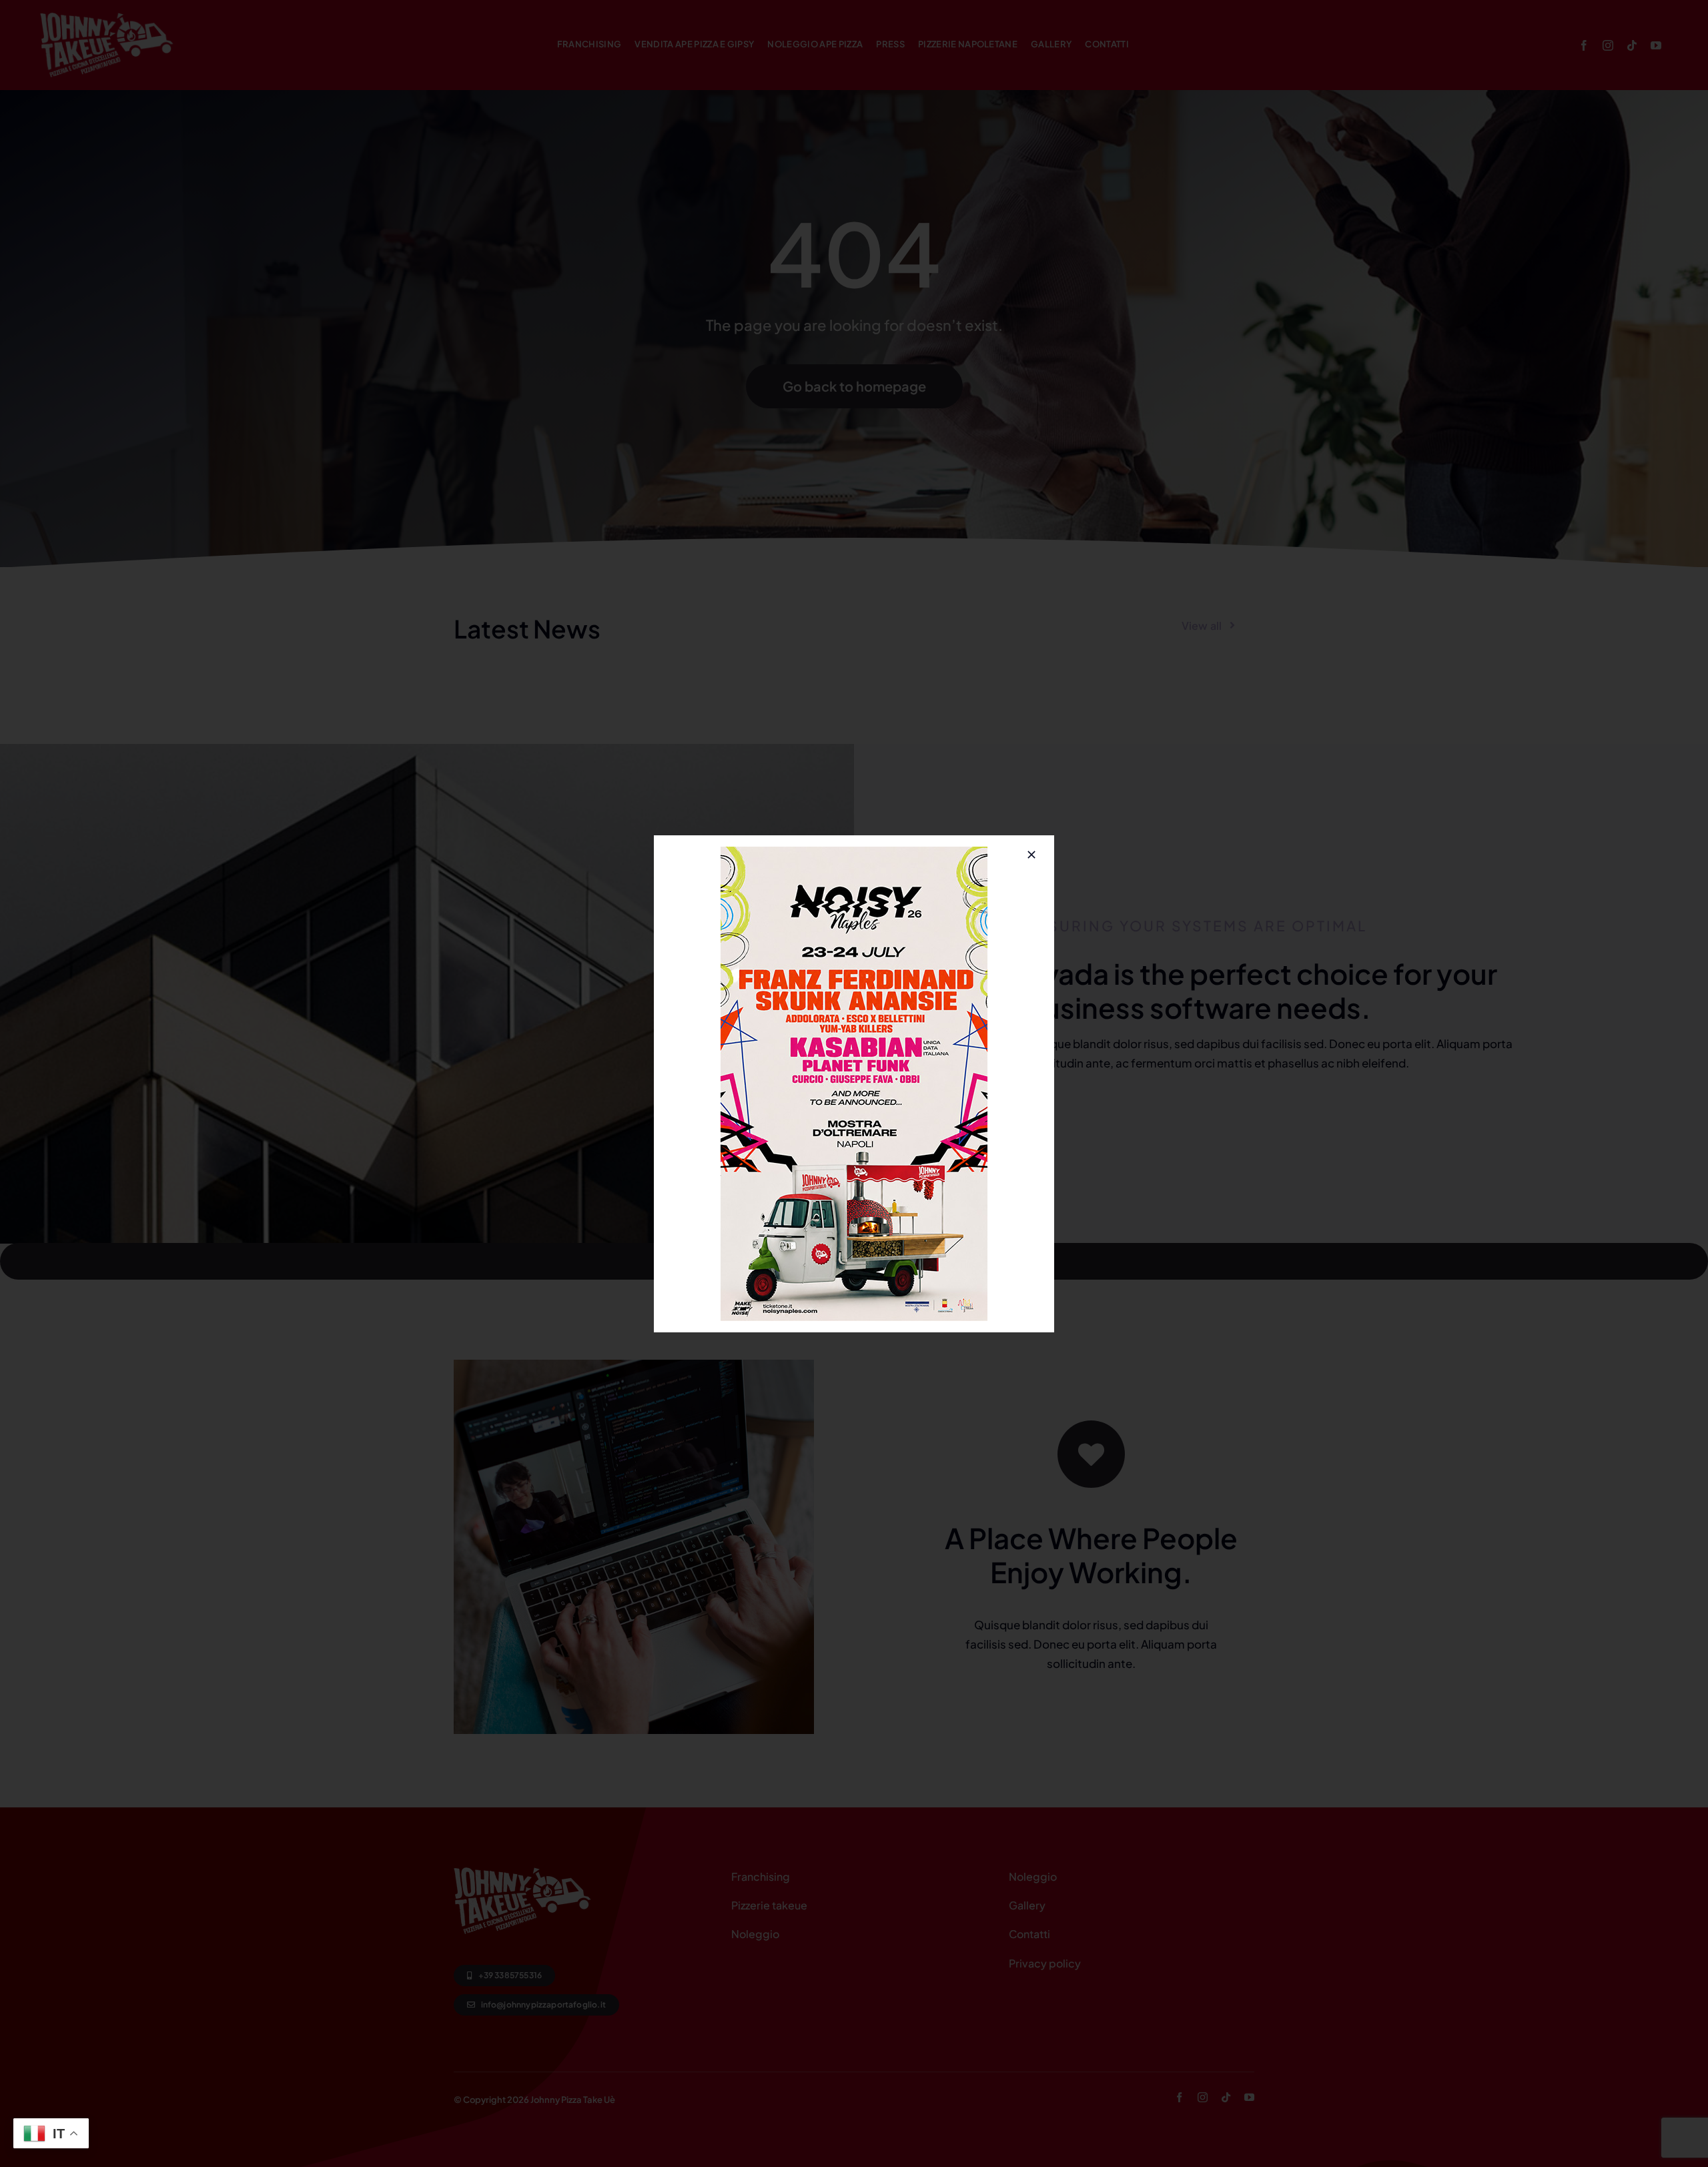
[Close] (1031, 855)
